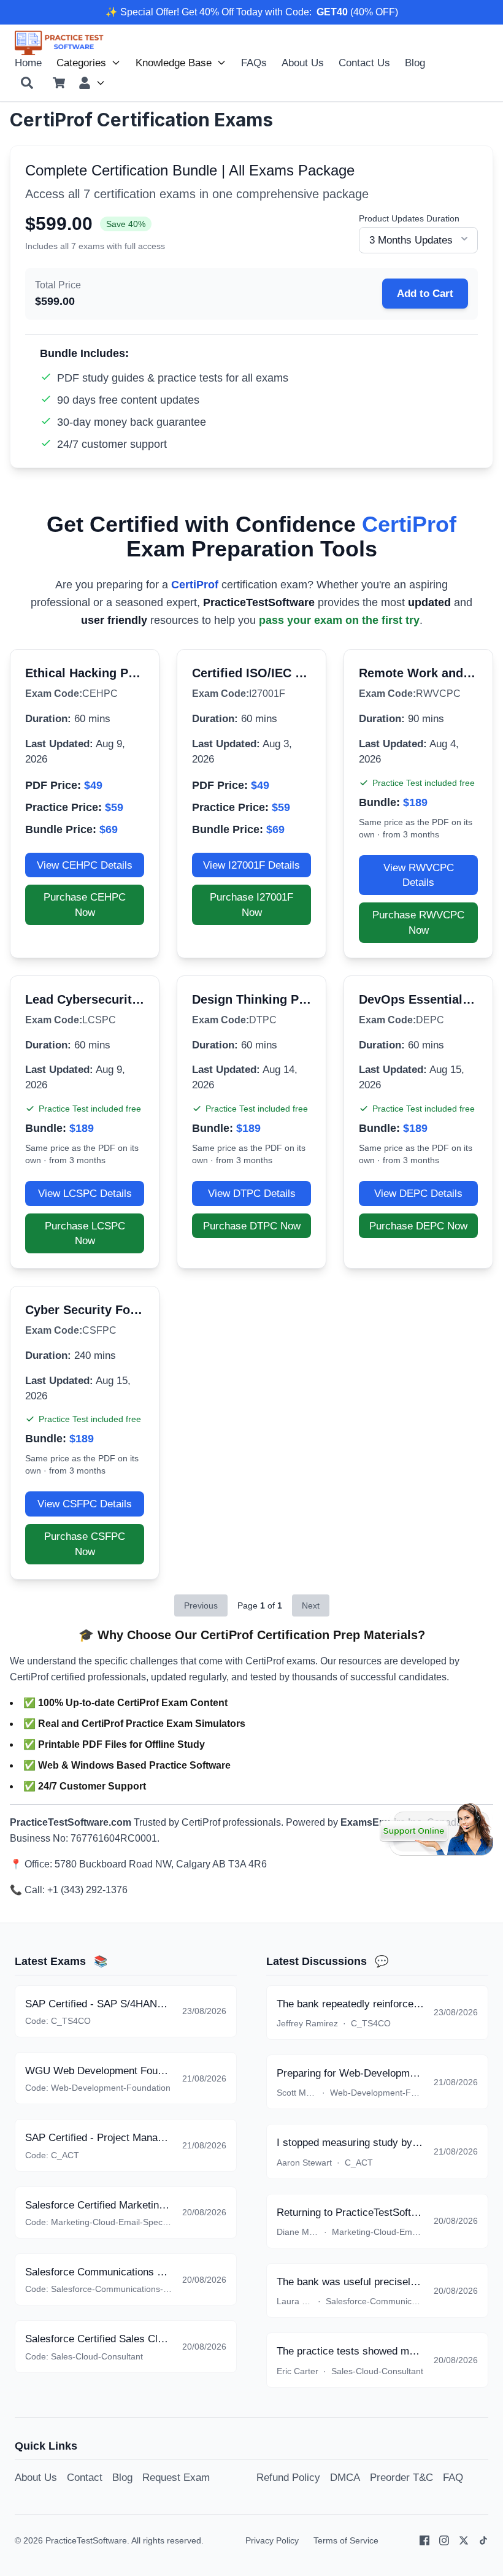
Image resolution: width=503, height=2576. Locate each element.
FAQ (453, 2477)
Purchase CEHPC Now (85, 905)
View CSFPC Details (85, 1504)
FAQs (254, 63)
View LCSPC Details (85, 1193)
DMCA (345, 2477)
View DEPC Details (418, 1193)
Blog (415, 63)
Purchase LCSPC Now (85, 1233)
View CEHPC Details (85, 865)
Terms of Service (346, 2540)
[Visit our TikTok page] (483, 2540)
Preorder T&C (401, 2477)
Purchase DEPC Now (418, 1226)
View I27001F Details (251, 865)
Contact (85, 2477)
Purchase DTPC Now (252, 1226)
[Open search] (27, 83)
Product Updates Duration (409, 218)
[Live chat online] (436, 1829)
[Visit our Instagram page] (444, 2540)
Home (28, 63)
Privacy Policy (272, 2540)
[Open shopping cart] (59, 83)
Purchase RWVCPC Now (418, 922)
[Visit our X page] (464, 2540)
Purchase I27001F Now (251, 905)
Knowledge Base (174, 63)
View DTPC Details (252, 1193)
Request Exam (176, 2477)
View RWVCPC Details (419, 875)
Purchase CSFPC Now (85, 1544)
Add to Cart (425, 293)
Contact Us (364, 63)
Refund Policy (288, 2477)
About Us (303, 63)
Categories (81, 63)
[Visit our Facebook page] (424, 2540)
